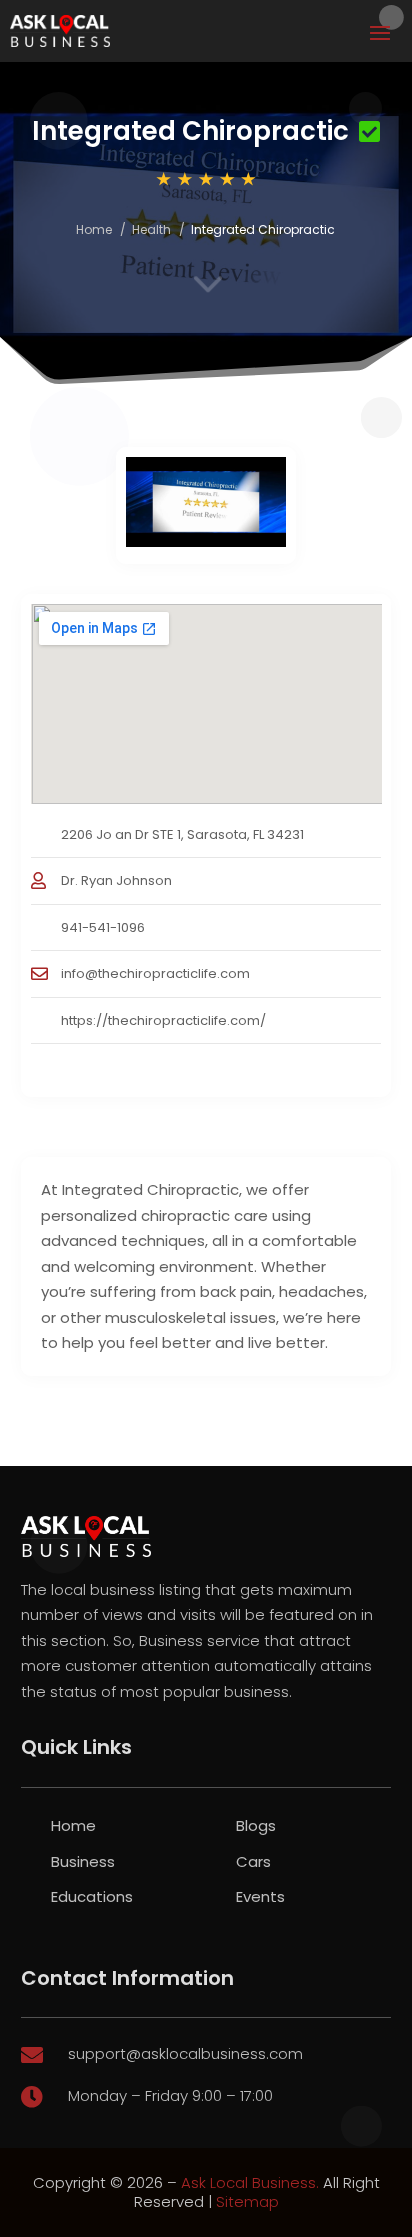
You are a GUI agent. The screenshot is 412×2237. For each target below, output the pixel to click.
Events (260, 1896)
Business (83, 1861)
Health (151, 229)
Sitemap (247, 2201)
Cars (253, 1861)
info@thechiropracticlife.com (155, 973)
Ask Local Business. (250, 2182)
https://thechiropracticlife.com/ (163, 1020)
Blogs (256, 1825)
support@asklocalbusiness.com (185, 2053)
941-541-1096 (103, 927)
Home (94, 229)
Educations (92, 1896)
